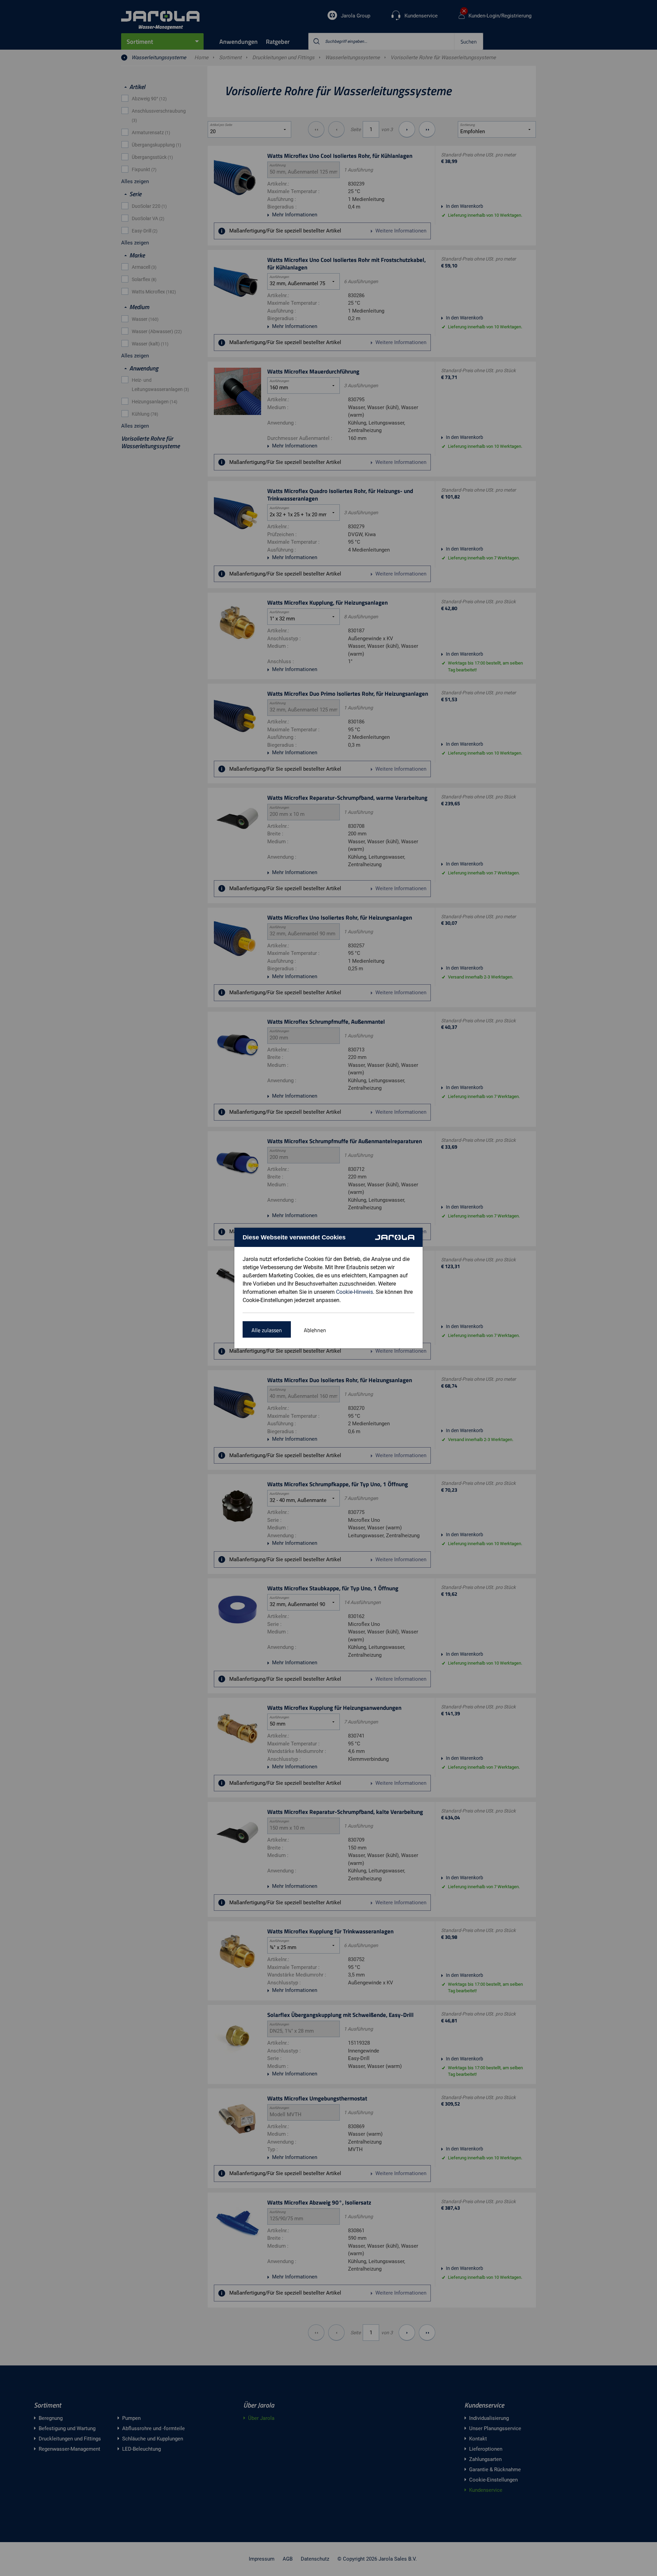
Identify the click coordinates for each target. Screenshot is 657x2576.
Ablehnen (315, 1330)
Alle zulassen (267, 1330)
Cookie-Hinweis (355, 1292)
